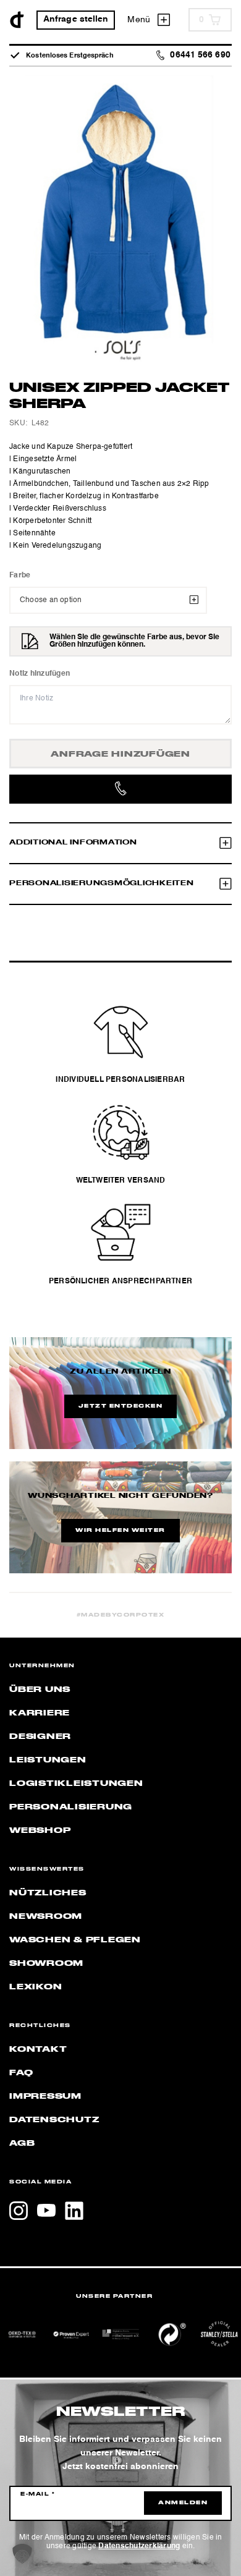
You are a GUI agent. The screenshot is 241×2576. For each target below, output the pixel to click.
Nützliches (48, 1893)
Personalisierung (71, 1807)
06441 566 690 (200, 55)
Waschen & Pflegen (75, 1940)
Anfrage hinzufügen (120, 754)
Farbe (20, 576)
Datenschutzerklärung (139, 2546)
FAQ (21, 2073)
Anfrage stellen (76, 19)
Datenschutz (54, 2120)
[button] (22, 2554)
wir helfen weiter (120, 1531)
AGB (22, 2143)
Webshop (40, 1830)
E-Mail (38, 2494)
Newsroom (46, 1916)
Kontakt (38, 2049)
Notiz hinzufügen (40, 674)
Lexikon (36, 1987)
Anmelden (183, 2503)
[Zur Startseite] (17, 20)
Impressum (45, 2096)
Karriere (40, 1713)
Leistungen (48, 1760)
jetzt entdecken (121, 1406)
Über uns (40, 1690)
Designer (40, 1736)
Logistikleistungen (76, 1783)
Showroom (46, 1963)
